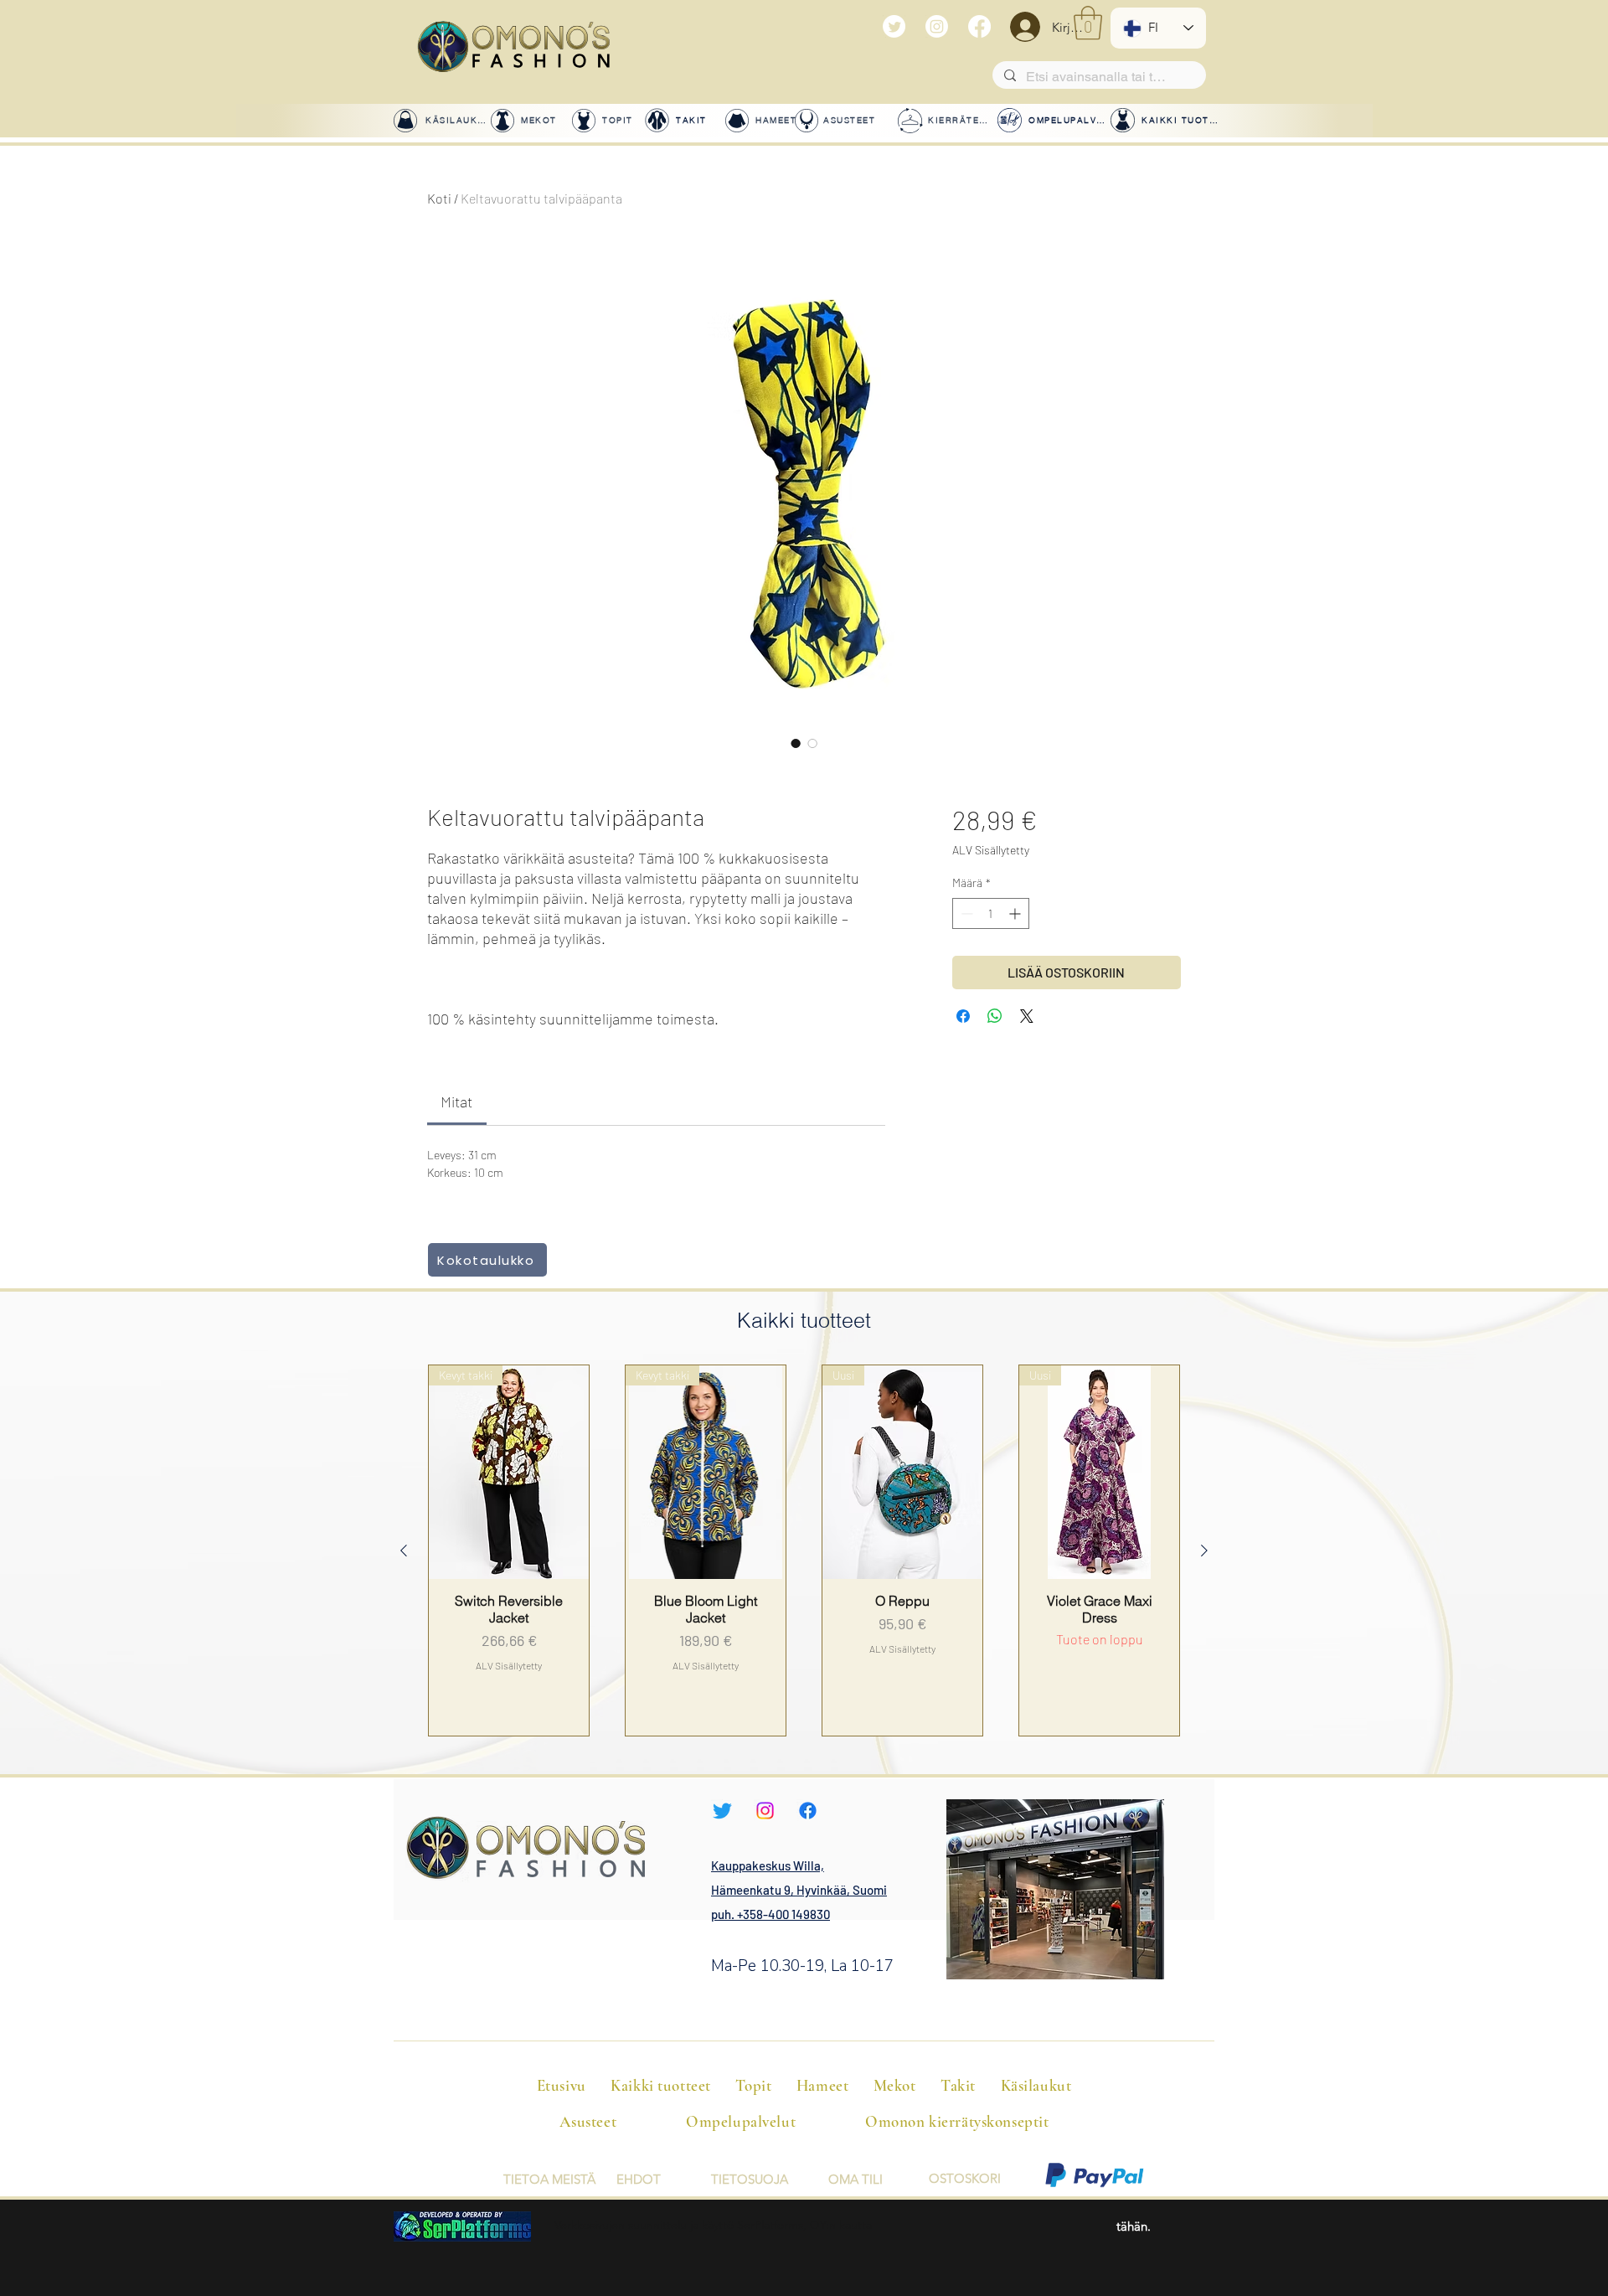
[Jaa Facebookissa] (963, 1016)
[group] (804, 1550)
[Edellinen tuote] (404, 1550)
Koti (439, 198)
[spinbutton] (991, 913)
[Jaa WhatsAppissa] (995, 1016)
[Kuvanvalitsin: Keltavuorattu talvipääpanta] (796, 743)
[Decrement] (965, 913)
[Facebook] (979, 26)
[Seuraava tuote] (1204, 1550)
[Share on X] (1027, 1016)
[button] (1088, 23)
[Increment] (1016, 913)
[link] (456, 1102)
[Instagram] (937, 26)
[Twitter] (894, 26)
